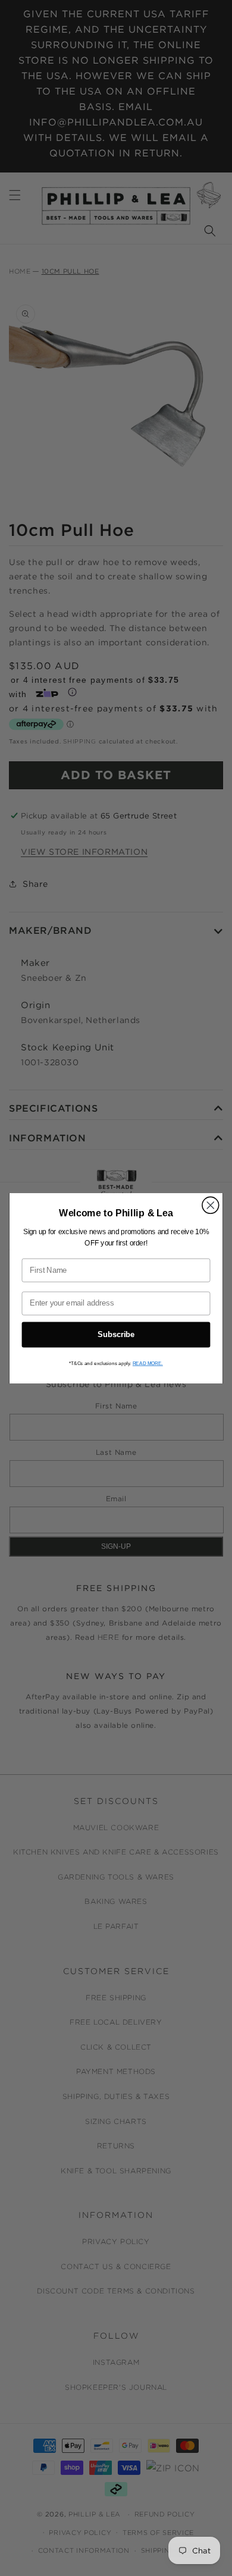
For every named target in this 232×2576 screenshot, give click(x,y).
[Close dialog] (211, 1205)
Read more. (148, 1363)
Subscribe (116, 1334)
